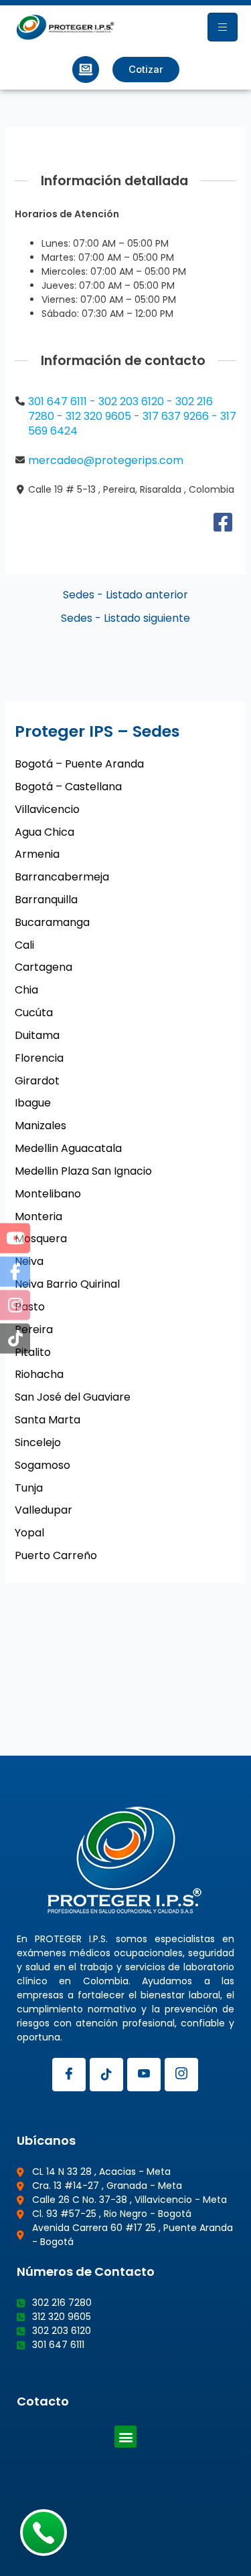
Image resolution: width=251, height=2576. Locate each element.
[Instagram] (181, 2075)
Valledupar (44, 1510)
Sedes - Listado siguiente (125, 618)
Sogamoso (43, 1465)
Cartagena (44, 967)
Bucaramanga (52, 922)
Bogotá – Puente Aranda (79, 764)
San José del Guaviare (73, 1397)
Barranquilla (46, 900)
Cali (24, 945)
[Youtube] (144, 2075)
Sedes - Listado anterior (125, 595)
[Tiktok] (106, 2075)
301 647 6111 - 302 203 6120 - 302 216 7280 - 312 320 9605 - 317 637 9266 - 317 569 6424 (132, 416)
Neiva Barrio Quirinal (67, 1284)
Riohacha (39, 1374)
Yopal (29, 1533)
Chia (26, 990)
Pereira (34, 1329)
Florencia (39, 1058)
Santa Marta (48, 1420)
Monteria (38, 1216)
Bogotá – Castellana (68, 787)
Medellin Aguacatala (68, 1148)
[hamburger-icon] (223, 27)
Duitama (37, 1035)
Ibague (33, 1103)
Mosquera (41, 1239)
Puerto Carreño (56, 1555)
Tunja (29, 1488)
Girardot (37, 1081)
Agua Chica (45, 832)
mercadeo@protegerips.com (106, 460)
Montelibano (48, 1194)
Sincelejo (38, 1442)
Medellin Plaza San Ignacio (83, 1171)
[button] (125, 2437)
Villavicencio (47, 809)
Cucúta (34, 1013)
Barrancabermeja (62, 877)
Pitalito (33, 1352)
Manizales (40, 1126)
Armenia (37, 854)
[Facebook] (223, 526)
